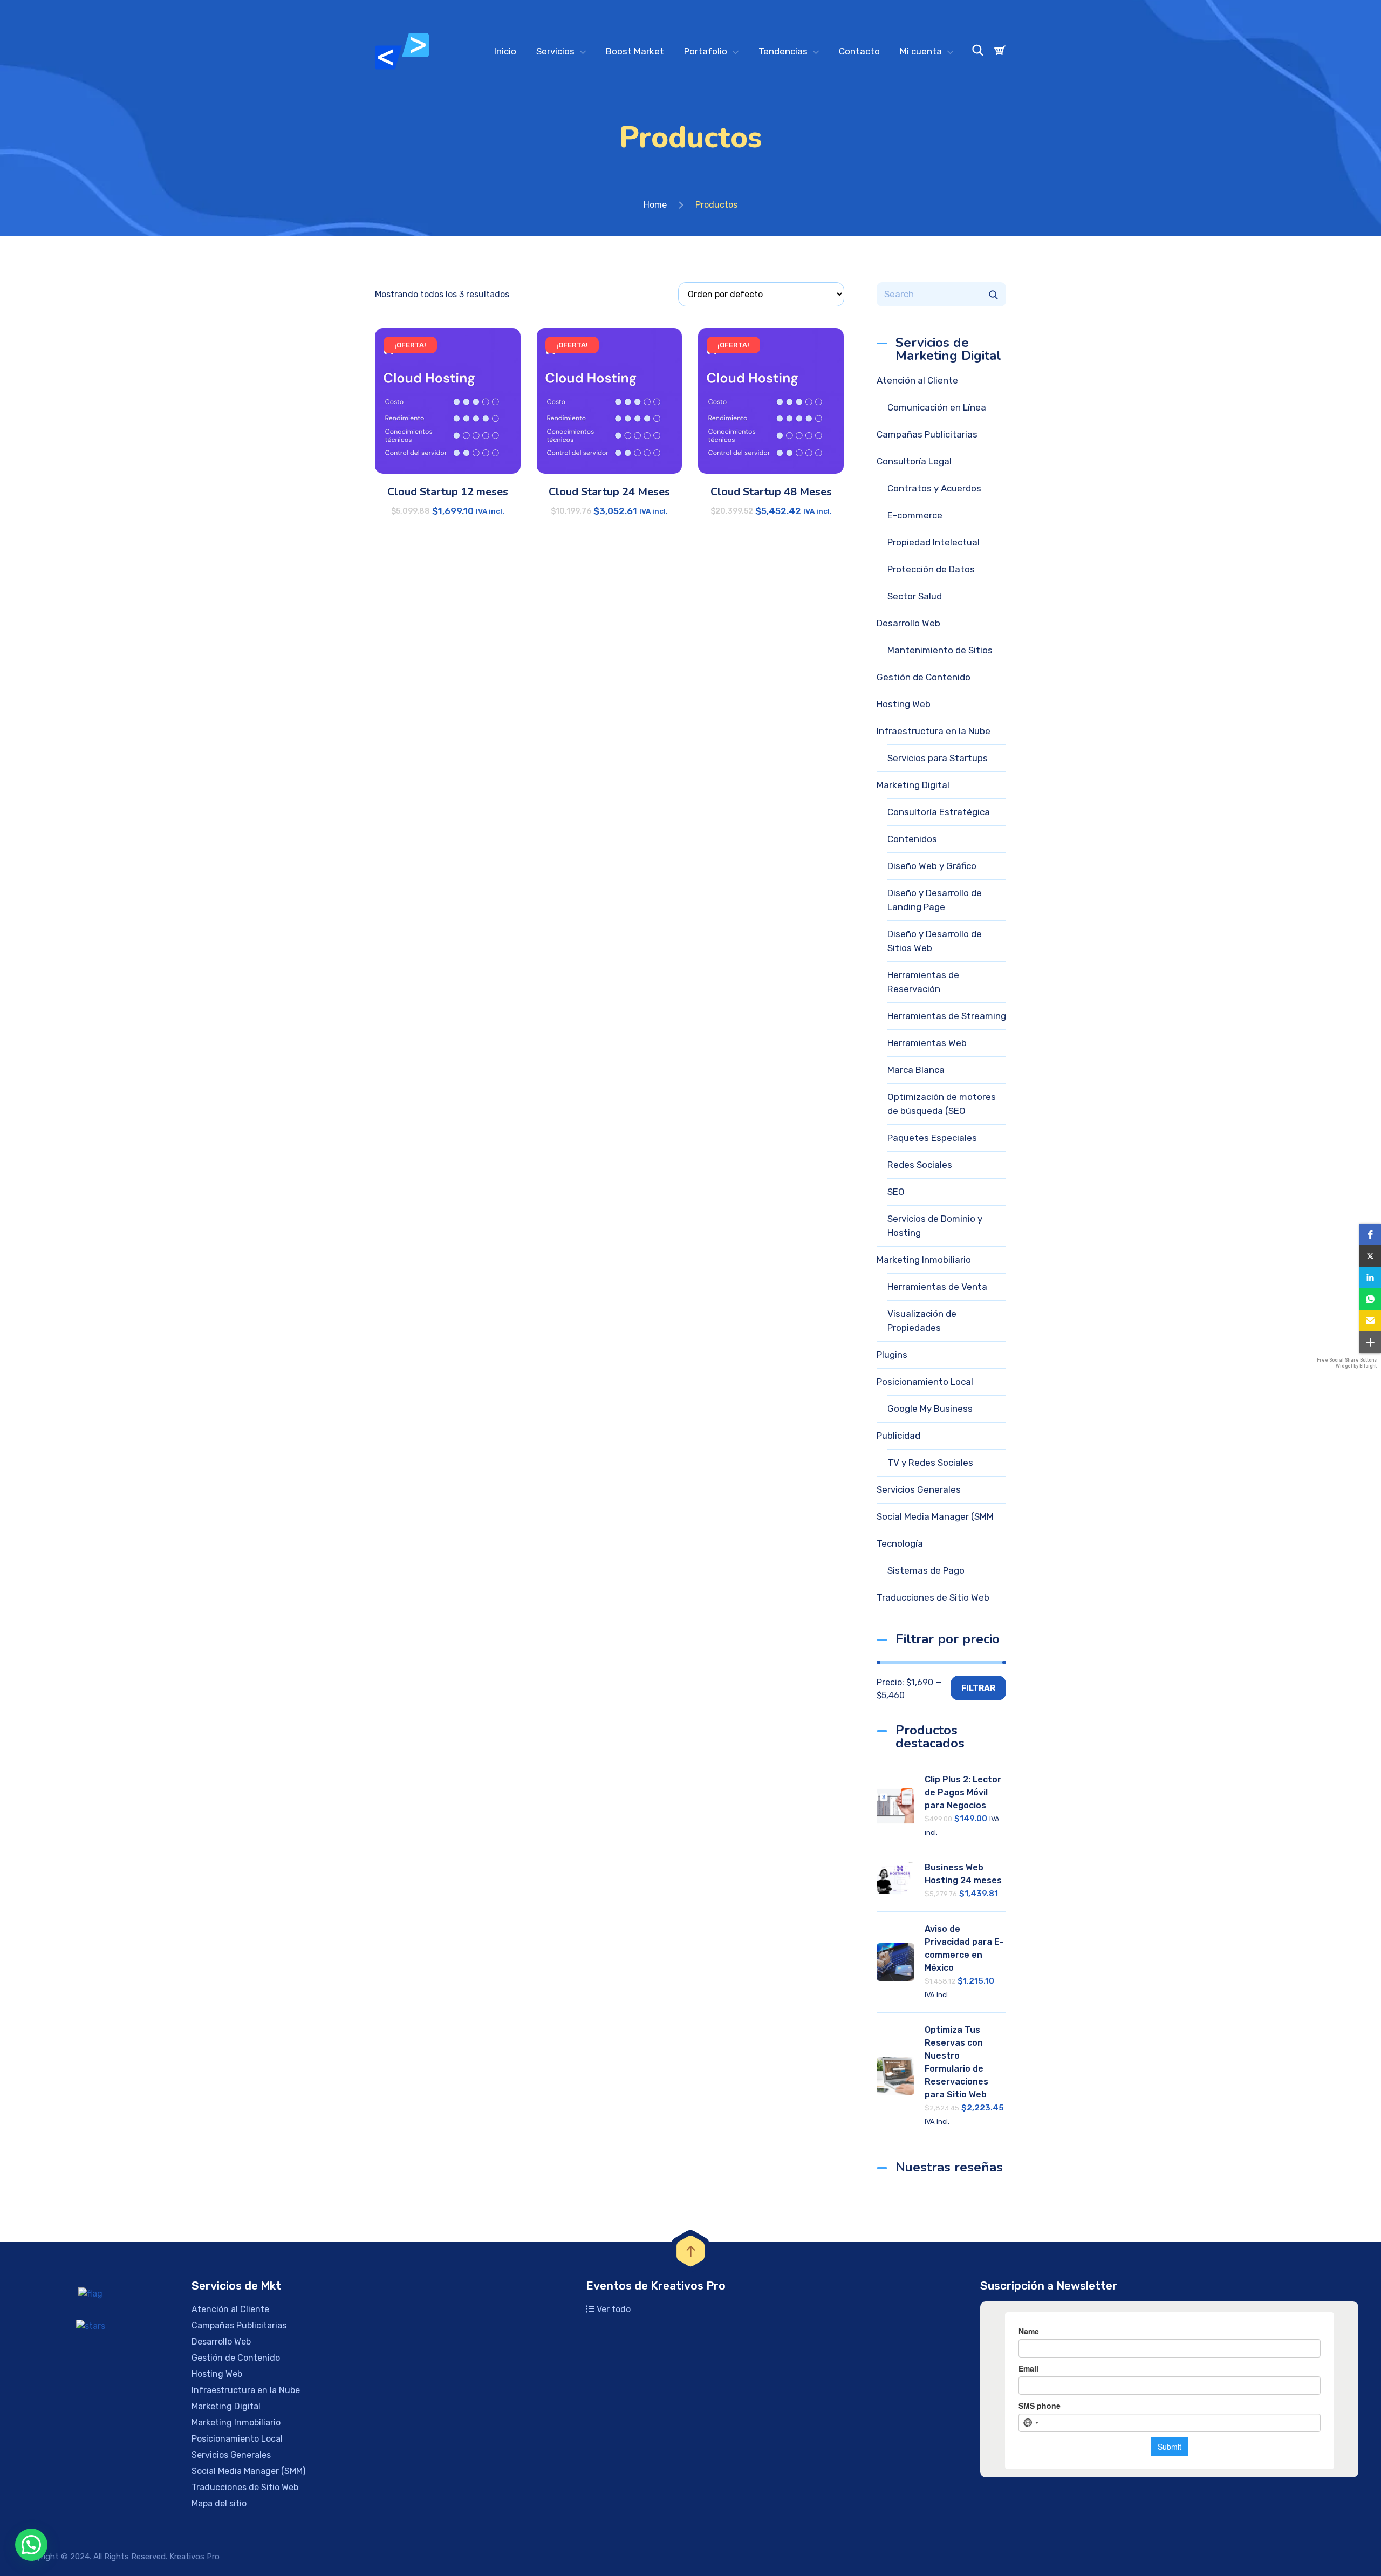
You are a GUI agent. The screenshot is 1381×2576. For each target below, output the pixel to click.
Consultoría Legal (914, 461)
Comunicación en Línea (937, 407)
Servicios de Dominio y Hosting (935, 1226)
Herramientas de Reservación (923, 982)
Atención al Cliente (917, 380)
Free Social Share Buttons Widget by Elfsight (1347, 1363)
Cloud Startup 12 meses (448, 492)
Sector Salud (915, 596)
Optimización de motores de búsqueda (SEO (942, 1104)
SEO (896, 1192)
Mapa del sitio (219, 2503)
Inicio (505, 51)
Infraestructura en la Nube (934, 731)
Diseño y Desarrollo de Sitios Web (935, 941)
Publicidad (898, 1436)
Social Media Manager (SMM (935, 1516)
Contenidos (912, 839)
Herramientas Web (927, 1043)
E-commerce (915, 515)
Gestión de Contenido (924, 677)
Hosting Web (904, 704)
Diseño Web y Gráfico (932, 866)
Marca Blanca (916, 1070)
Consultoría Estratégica (939, 812)
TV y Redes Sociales (930, 1463)
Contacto (859, 51)
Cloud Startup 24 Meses (609, 492)
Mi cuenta (921, 51)
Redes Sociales (920, 1165)
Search (993, 294)
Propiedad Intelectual (934, 542)
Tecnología (900, 1543)
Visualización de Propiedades (922, 1321)
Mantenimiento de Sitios (940, 650)
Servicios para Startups (938, 758)
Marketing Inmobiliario (924, 1260)
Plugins (892, 1355)
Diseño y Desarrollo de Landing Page (935, 900)
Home (655, 205)
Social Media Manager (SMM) (248, 2471)
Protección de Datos (931, 569)
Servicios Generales (919, 1489)
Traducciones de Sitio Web (933, 1597)
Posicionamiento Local (925, 1382)
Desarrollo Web (908, 623)
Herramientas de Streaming (947, 1016)
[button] (1370, 1234)
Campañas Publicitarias (927, 434)
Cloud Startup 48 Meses (771, 492)
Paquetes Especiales (932, 1138)
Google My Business (930, 1409)
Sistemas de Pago (926, 1570)
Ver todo (613, 2309)
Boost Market (635, 51)
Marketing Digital (913, 785)
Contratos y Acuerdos (934, 488)
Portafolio (706, 51)
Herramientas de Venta (937, 1287)
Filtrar (978, 1688)
